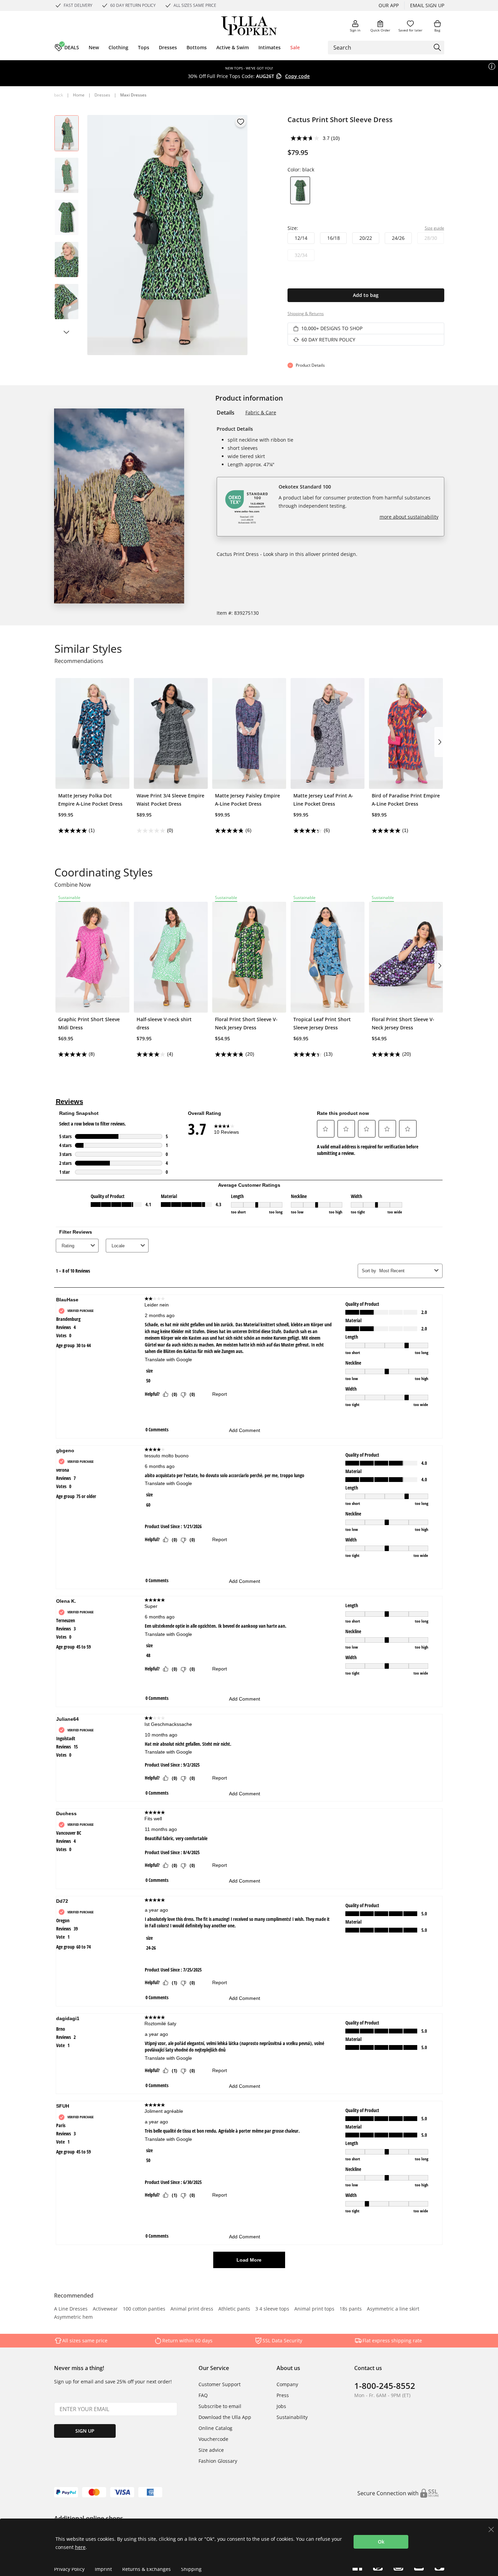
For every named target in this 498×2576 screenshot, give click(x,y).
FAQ (203, 2395)
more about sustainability (409, 517)
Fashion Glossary (218, 2461)
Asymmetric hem (73, 2317)
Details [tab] (226, 413)
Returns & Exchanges (146, 2569)
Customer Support (220, 2384)
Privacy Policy (69, 2569)
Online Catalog (215, 2428)
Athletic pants (234, 2309)
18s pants (351, 2309)
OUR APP (389, 5)
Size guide (435, 228)
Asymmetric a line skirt (393, 2309)
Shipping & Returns (306, 314)
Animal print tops (314, 2309)
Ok (381, 2542)
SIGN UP (85, 2431)
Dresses (102, 95)
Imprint (103, 2569)
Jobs (281, 2406)
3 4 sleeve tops (272, 2309)
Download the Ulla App (225, 2417)
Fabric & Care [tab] (261, 412)
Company (287, 2384)
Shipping (191, 2569)
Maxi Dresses (133, 95)
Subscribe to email (220, 2406)
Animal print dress (192, 2309)
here (80, 2547)
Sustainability (292, 2417)
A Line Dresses (71, 2309)
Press (283, 2395)
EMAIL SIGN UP (427, 5)
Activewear (105, 2309)
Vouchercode (213, 2439)
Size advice (211, 2450)
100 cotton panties (144, 2309)
